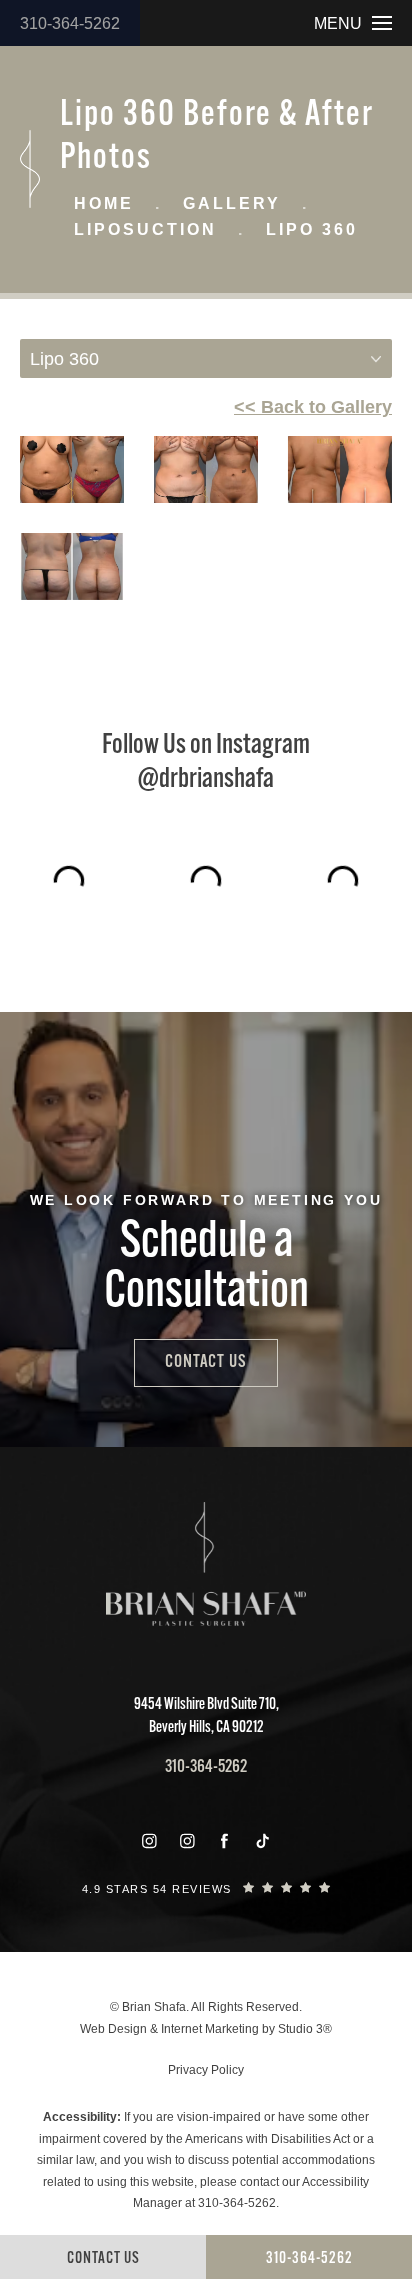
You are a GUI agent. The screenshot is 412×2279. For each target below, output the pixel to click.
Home (104, 203)
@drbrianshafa (206, 780)
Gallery (232, 203)
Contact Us (206, 1363)
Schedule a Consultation (206, 1269)
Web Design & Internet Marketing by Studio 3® (206, 2029)
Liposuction (145, 229)
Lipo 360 (312, 229)
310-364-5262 (70, 23)
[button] (149, 1841)
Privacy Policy (206, 2070)
